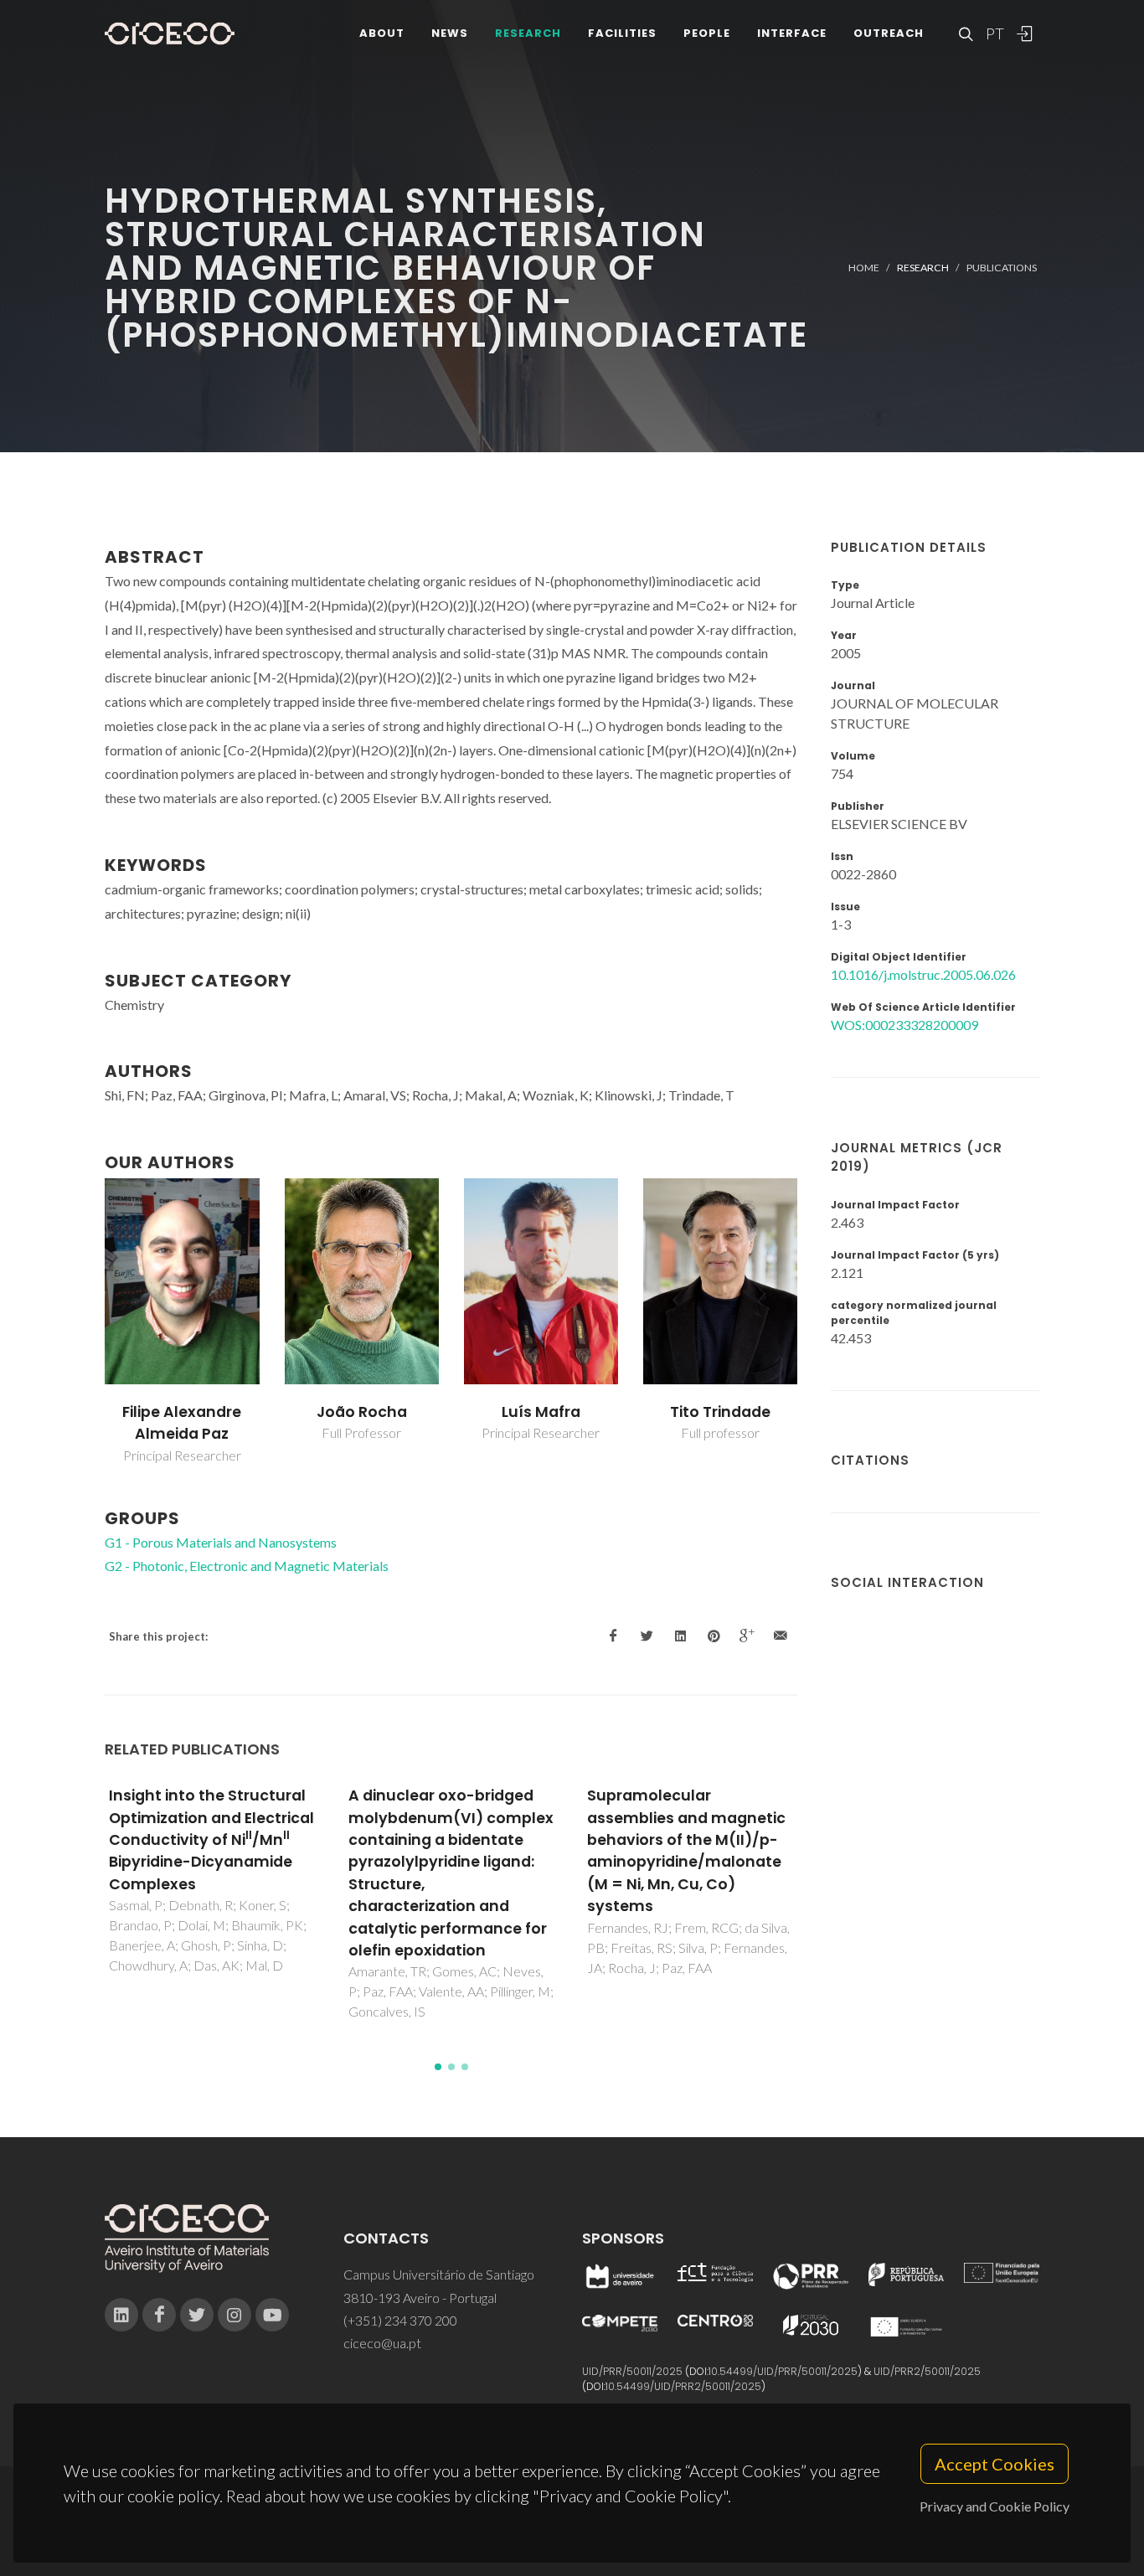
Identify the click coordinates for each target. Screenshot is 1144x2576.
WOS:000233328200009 (904, 1025)
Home (864, 268)
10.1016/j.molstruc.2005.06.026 (923, 974)
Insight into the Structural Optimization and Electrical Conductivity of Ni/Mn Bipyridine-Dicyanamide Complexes (211, 1840)
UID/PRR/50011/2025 (632, 2371)
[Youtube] (272, 2315)
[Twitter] (197, 2315)
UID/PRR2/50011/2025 (927, 2371)
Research (528, 33)
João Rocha (362, 1412)
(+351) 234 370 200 (400, 2320)
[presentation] (90, 1321)
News (450, 33)
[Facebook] (159, 2315)
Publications (1002, 268)
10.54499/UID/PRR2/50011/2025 (683, 2386)
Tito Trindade (720, 1412)
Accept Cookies (995, 2464)
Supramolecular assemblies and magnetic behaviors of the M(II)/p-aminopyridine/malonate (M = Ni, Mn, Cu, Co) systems (686, 1851)
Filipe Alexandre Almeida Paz (182, 1423)
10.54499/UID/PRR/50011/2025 (783, 2371)
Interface (792, 33)
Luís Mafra (541, 1412)
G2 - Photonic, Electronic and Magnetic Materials (247, 1566)
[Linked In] (121, 2315)
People (707, 33)
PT (994, 33)
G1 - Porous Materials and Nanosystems (221, 1542)
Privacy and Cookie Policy (995, 2506)
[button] (438, 2067)
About (382, 33)
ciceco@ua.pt (382, 2343)
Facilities (622, 33)
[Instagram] (234, 2315)
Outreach (889, 33)
